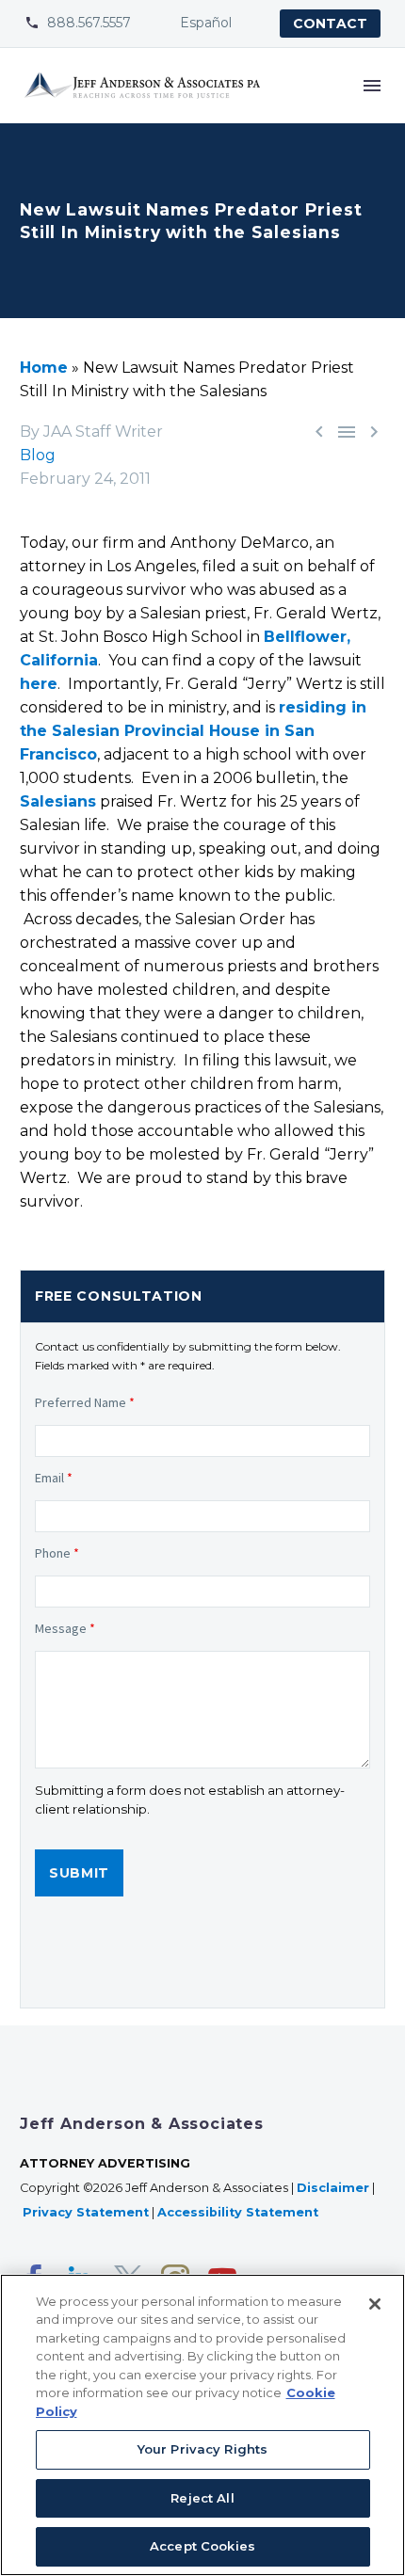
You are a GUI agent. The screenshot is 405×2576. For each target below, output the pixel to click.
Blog (38, 455)
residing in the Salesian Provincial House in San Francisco (193, 731)
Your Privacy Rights (202, 2449)
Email (54, 1478)
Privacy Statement (86, 2212)
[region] (202, 2425)
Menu (372, 86)
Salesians (58, 801)
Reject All (202, 2498)
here (39, 684)
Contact (330, 24)
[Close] (375, 2304)
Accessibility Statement (240, 2212)
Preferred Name (85, 1402)
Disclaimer (333, 2188)
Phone (57, 1553)
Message (65, 1628)
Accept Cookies (202, 2546)
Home (44, 368)
